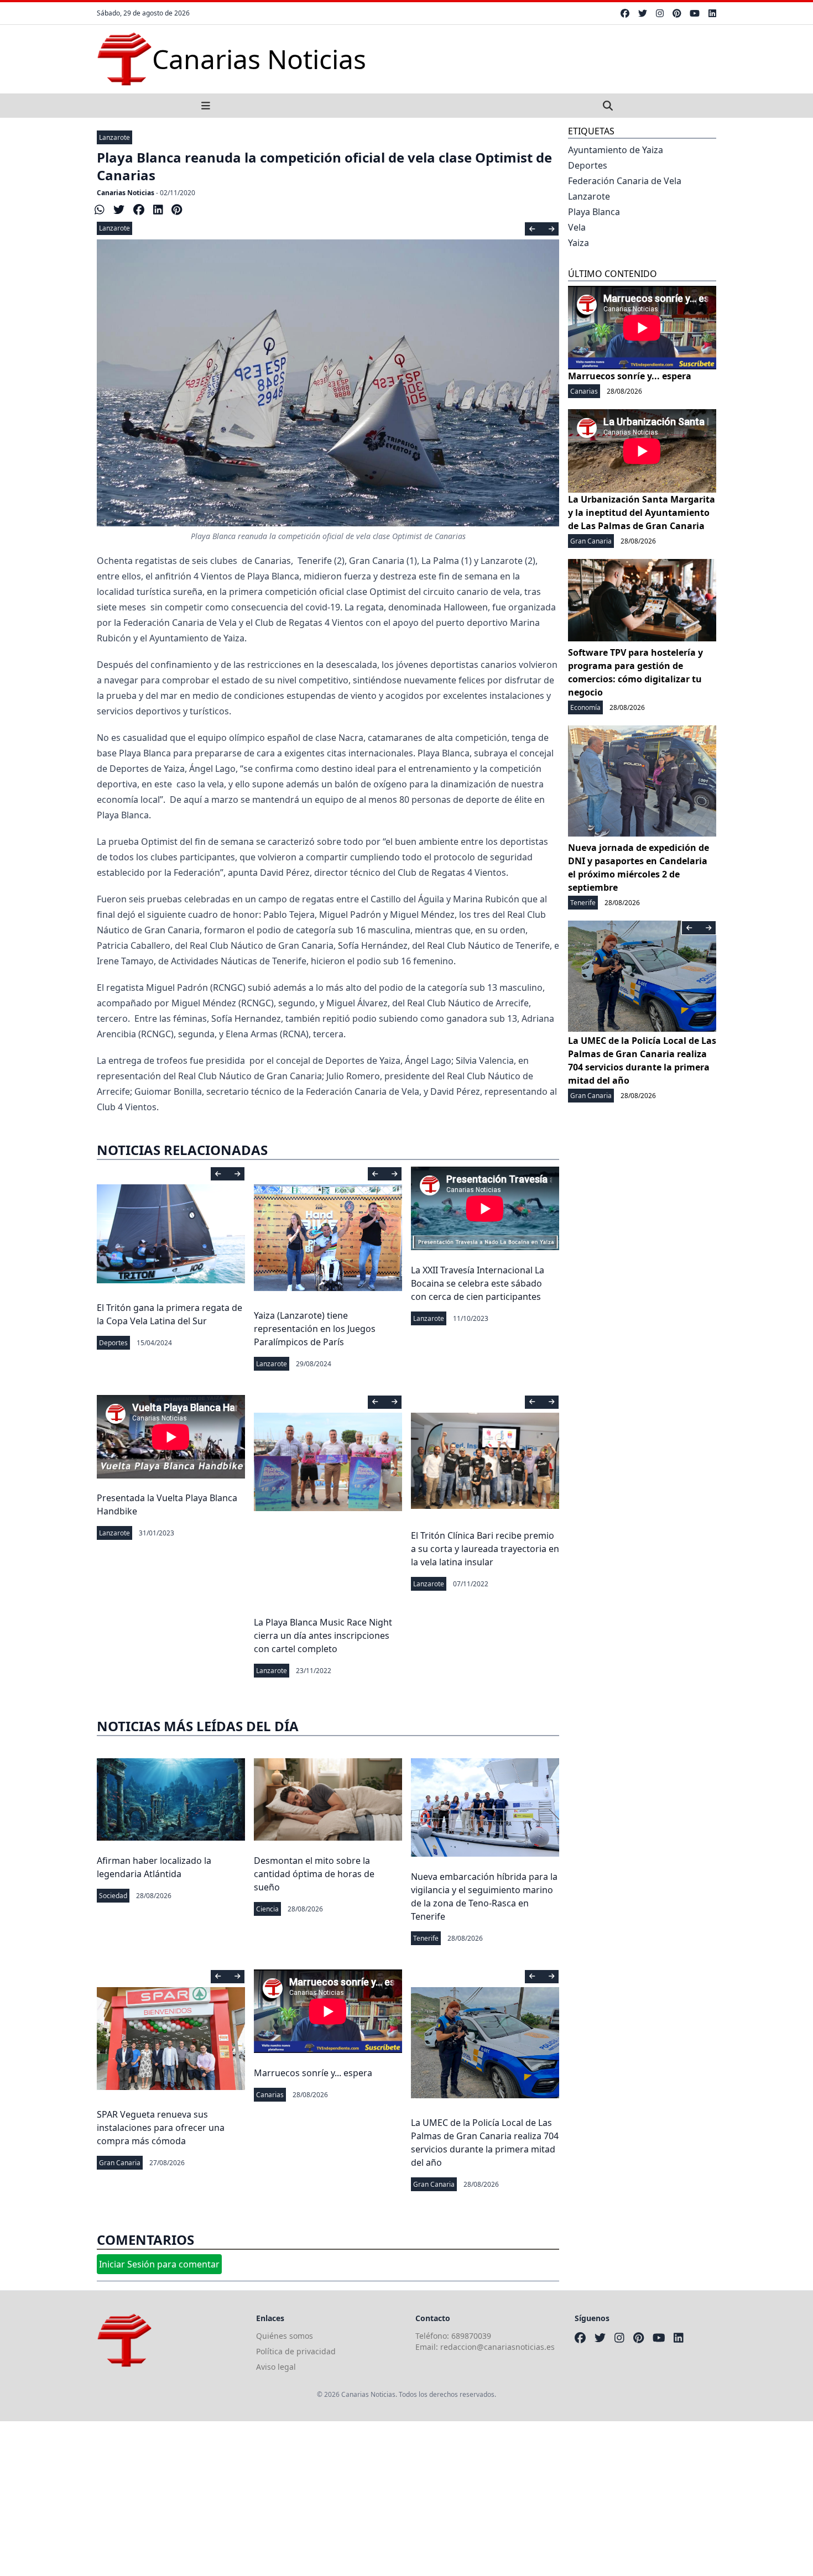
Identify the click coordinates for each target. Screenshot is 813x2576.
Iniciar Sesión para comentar (159, 2264)
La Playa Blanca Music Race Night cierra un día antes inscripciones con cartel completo (323, 1636)
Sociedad (113, 1896)
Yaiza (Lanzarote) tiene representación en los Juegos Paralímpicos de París (315, 1329)
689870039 (471, 2336)
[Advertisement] (332, 2499)
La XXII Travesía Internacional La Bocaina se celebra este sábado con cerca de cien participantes (478, 1283)
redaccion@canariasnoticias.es (497, 2347)
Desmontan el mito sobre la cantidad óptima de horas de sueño (314, 1874)
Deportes (113, 1343)
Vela (577, 227)
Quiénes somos (285, 2336)
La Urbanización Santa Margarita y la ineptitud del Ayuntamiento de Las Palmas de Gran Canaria (642, 513)
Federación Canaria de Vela (625, 181)
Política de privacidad (296, 2351)
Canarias (270, 2095)
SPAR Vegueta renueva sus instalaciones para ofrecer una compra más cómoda (161, 2128)
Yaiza (579, 243)
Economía (585, 707)
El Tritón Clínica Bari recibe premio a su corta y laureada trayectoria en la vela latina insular (485, 1549)
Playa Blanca (594, 212)
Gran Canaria (120, 2163)
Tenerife (426, 1938)
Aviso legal (276, 2367)
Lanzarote (114, 137)
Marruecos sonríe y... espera (313, 2073)
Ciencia (267, 1909)
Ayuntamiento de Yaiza (616, 150)
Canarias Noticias (126, 193)
